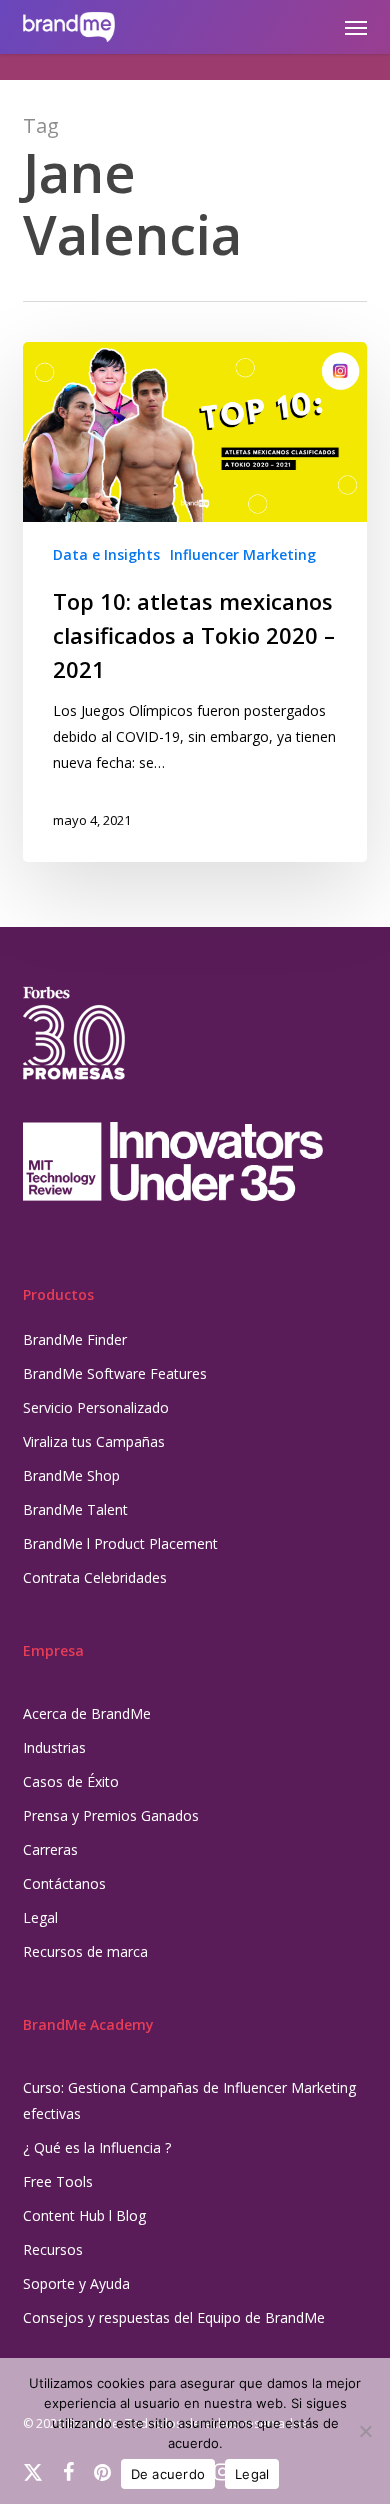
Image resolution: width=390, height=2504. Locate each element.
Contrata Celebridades (95, 1577)
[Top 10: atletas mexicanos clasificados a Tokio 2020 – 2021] (194, 602)
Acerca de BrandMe (87, 1713)
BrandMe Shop (71, 1475)
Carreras (50, 1849)
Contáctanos (64, 1883)
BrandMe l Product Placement (120, 1543)
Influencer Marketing (243, 554)
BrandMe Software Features (115, 1373)
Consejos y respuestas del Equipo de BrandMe (174, 2317)
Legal (40, 1917)
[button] (356, 27)
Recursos (53, 2249)
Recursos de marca (85, 1951)
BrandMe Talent (75, 1509)
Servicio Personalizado (96, 1407)
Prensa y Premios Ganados (111, 1815)
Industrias (54, 1747)
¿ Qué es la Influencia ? (97, 2147)
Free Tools (58, 2181)
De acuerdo (168, 2474)
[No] (365, 2431)
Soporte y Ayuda (76, 2283)
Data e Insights (106, 554)
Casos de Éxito (71, 1781)
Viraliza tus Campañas (94, 1441)
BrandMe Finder (75, 1339)
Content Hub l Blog (84, 2215)
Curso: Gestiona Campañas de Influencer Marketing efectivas (189, 2100)
